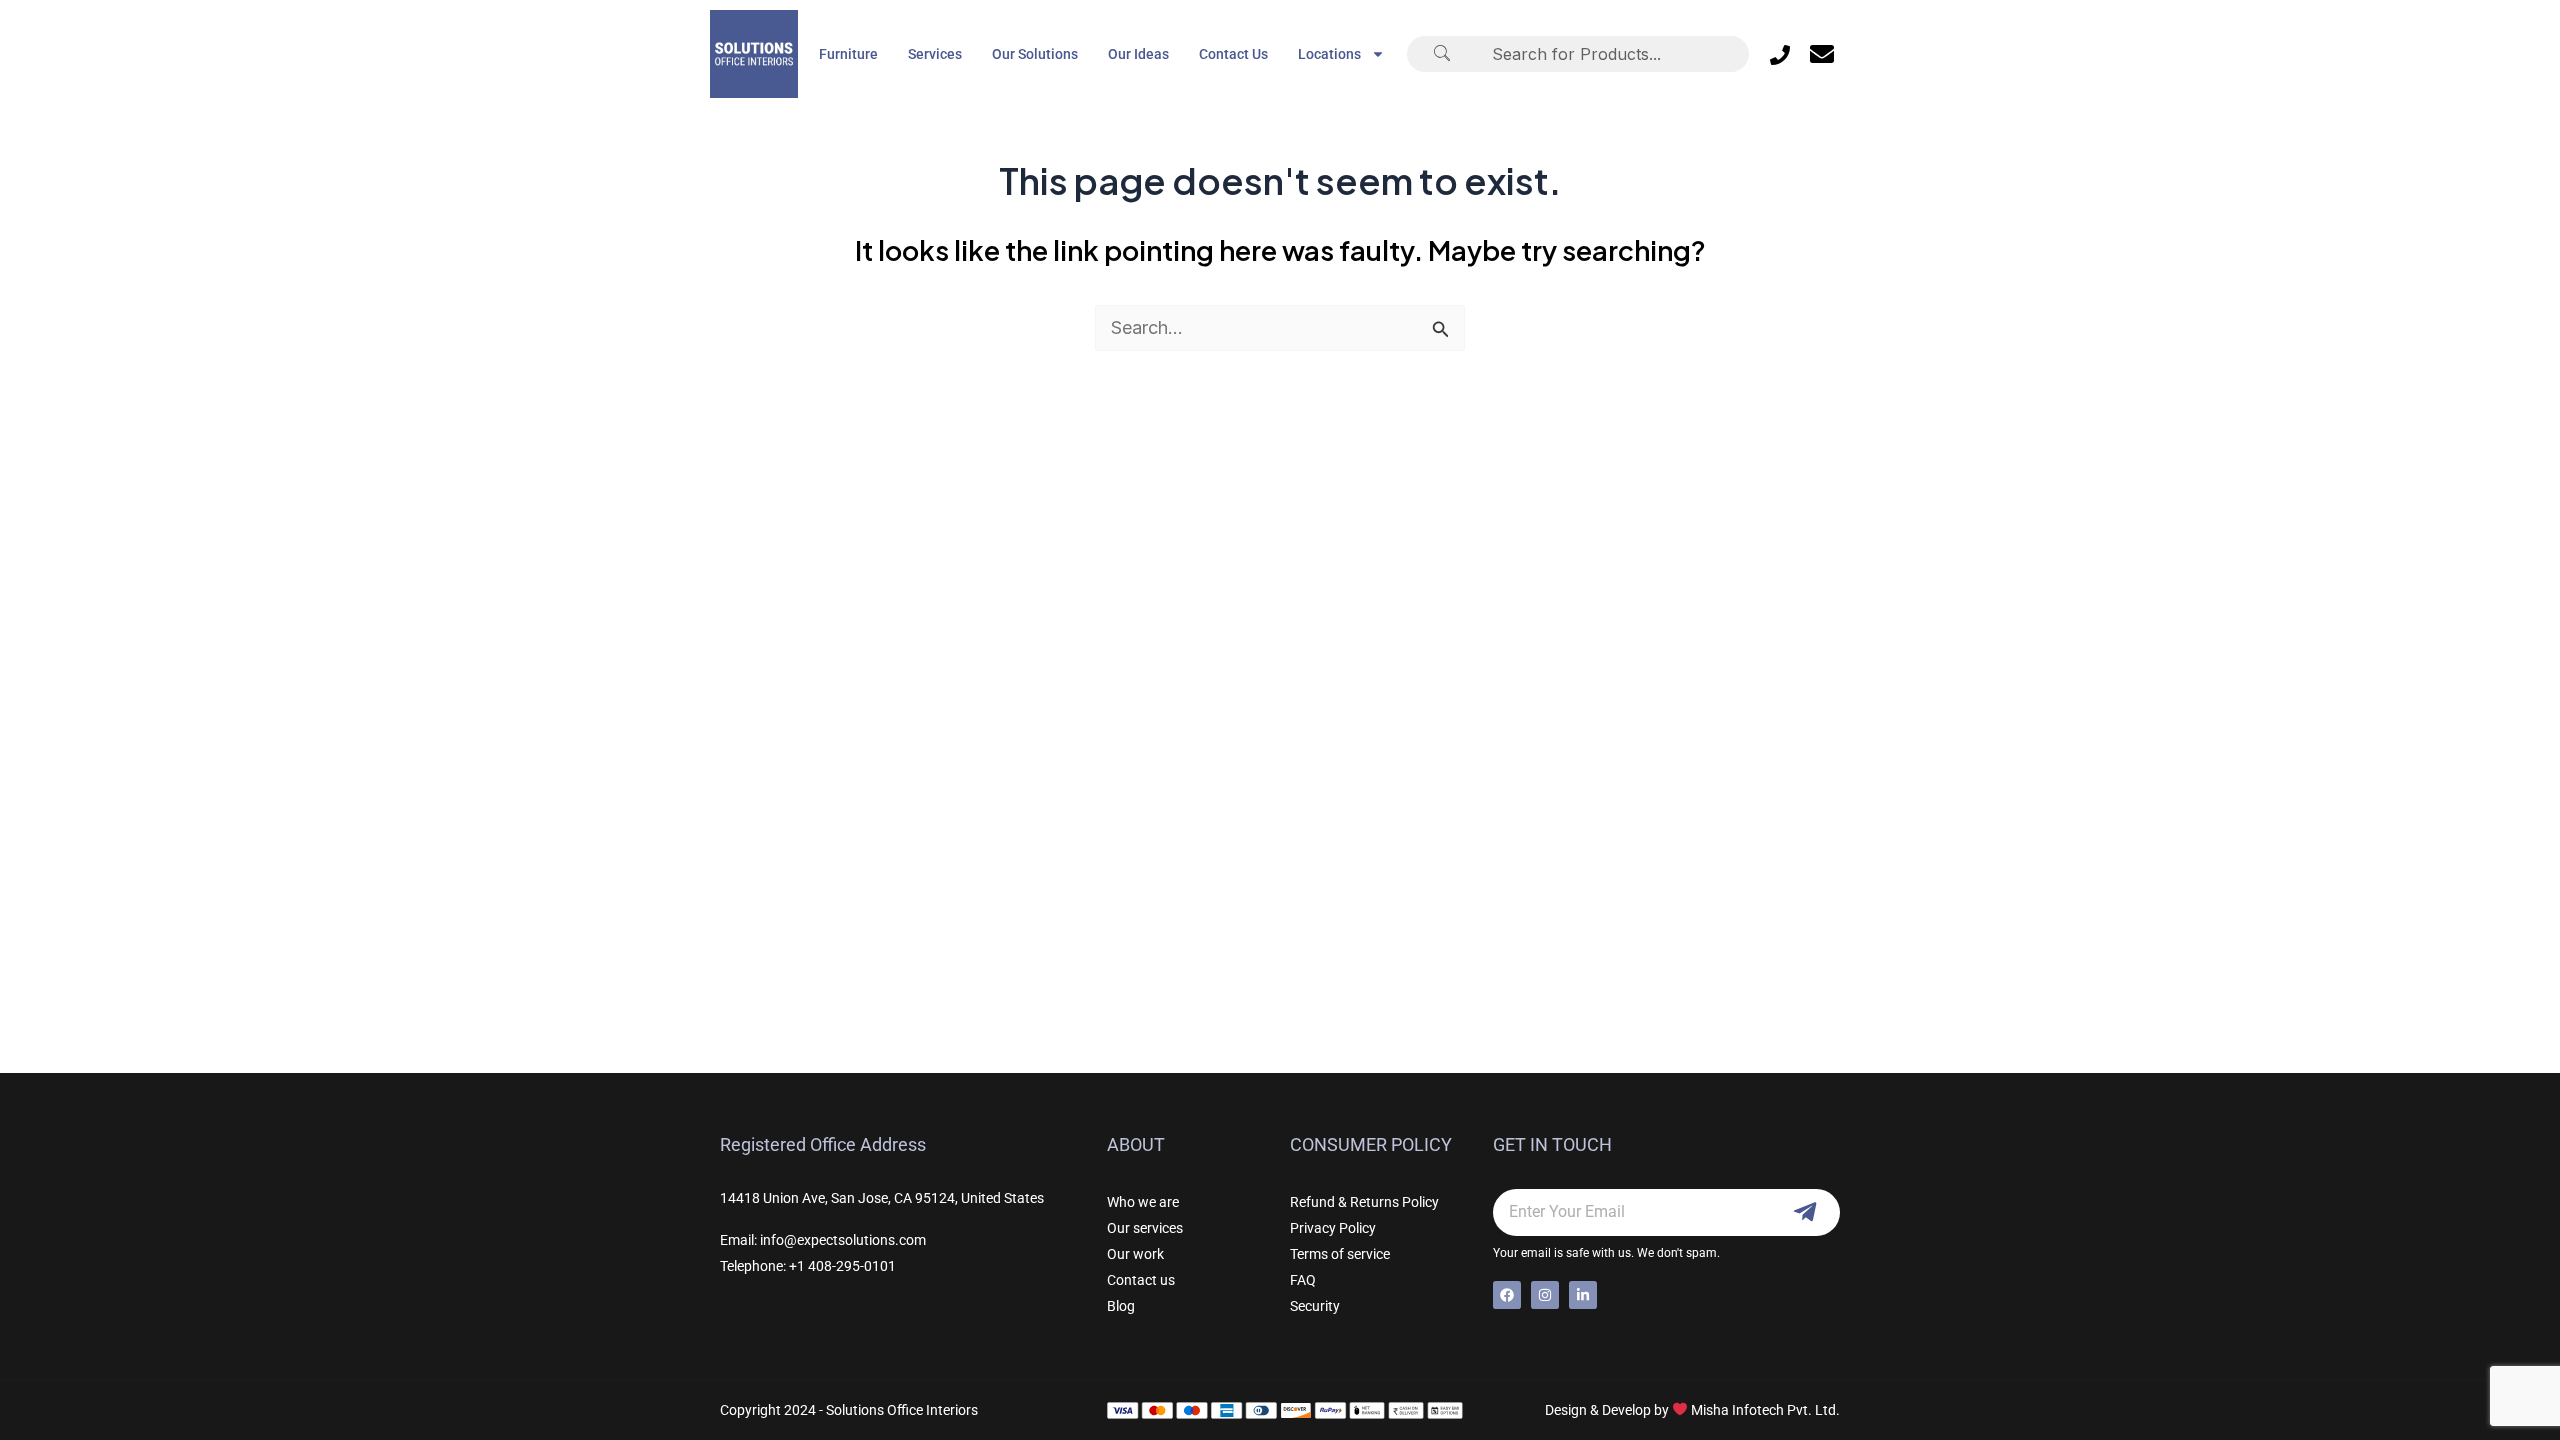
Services (935, 54)
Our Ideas (1138, 54)
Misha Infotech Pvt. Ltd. (1765, 1410)
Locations (1329, 54)
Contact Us (1233, 54)
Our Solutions (1035, 54)
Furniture (848, 54)
